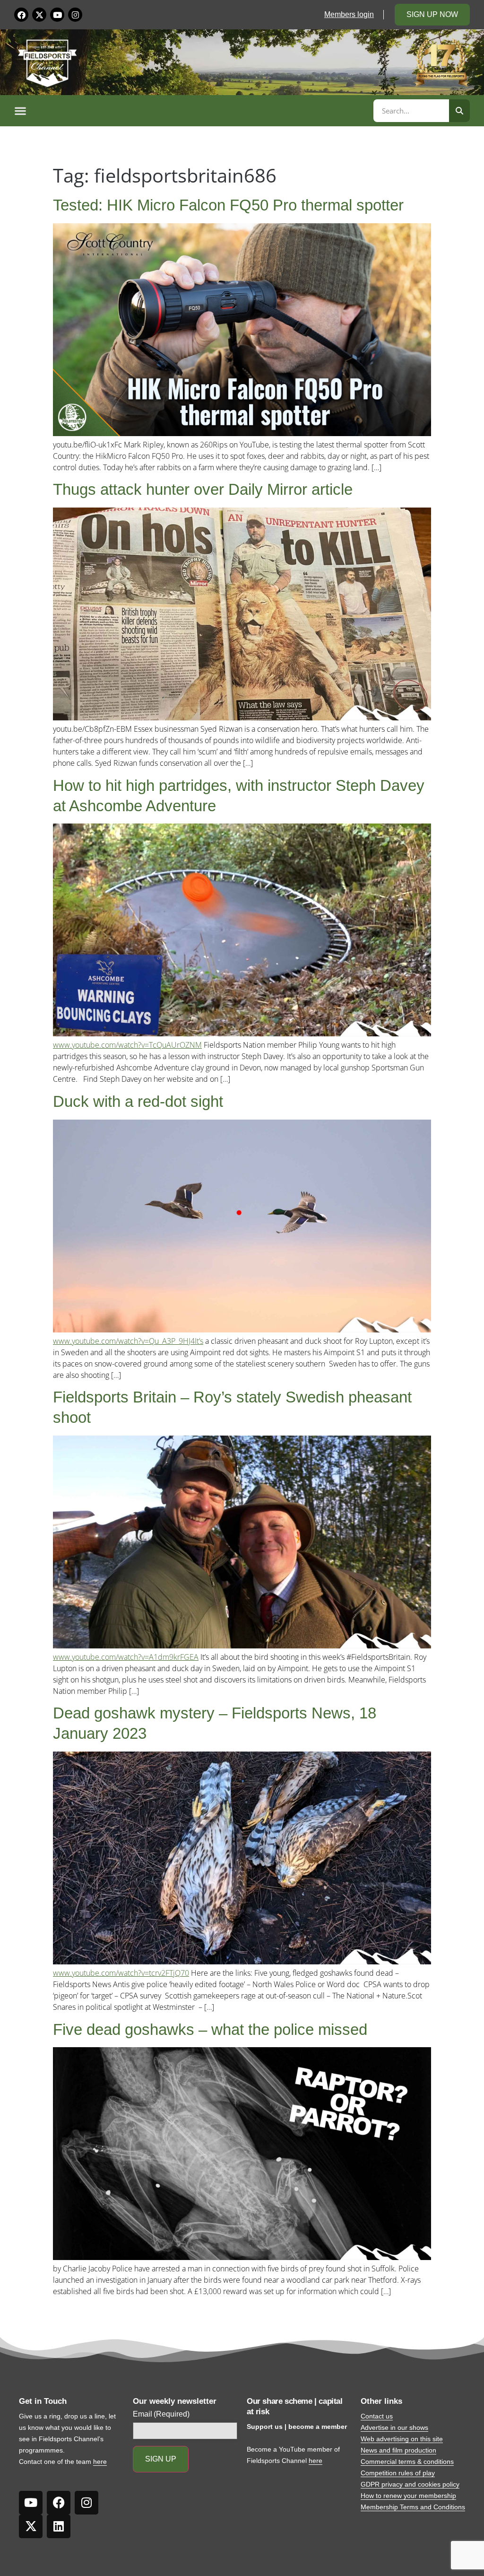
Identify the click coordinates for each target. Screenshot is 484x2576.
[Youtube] (57, 15)
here (100, 2462)
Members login (349, 14)
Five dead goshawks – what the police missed (210, 2029)
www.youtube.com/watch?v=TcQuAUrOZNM (127, 1045)
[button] (192, 111)
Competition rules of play (398, 2473)
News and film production (398, 2450)
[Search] (459, 111)
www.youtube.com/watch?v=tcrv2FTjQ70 (121, 1973)
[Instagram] (75, 15)
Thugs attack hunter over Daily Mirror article (203, 489)
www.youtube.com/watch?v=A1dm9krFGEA (126, 1657)
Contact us (377, 2416)
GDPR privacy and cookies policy (410, 2484)
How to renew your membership (408, 2496)
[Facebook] (21, 15)
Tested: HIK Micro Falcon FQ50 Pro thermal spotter (228, 205)
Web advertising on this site (402, 2439)
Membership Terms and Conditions (413, 2507)
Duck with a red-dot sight (138, 1101)
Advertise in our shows (394, 2427)
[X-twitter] (39, 15)
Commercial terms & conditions (407, 2462)
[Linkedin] (59, 2526)
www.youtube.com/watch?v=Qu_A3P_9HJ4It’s (128, 1341)
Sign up (161, 2459)
